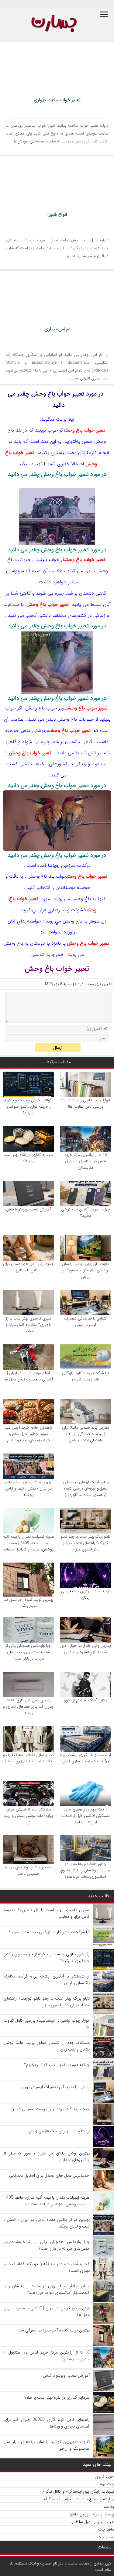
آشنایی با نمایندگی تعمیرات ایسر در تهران (86, 1322)
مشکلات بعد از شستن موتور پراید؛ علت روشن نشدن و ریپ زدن (28, 1816)
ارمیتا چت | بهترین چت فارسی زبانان (85, 1594)
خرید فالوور (105, 2476)
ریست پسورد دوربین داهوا (92, 2514)
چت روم (107, 2484)
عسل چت (106, 2537)
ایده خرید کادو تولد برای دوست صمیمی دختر (28, 1870)
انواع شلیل (57, 215)
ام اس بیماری (57, 329)
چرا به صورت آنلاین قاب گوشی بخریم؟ (86, 1213)
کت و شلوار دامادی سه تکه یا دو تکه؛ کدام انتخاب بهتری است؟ (28, 1758)
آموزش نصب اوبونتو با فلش (28, 1209)
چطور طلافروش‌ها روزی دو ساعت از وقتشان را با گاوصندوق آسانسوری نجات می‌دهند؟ (86, 1870)
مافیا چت (106, 2529)
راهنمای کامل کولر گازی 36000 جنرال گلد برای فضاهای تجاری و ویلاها (28, 1707)
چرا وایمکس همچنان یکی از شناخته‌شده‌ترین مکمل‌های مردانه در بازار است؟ (28, 1652)
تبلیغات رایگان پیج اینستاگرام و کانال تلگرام (78, 2491)
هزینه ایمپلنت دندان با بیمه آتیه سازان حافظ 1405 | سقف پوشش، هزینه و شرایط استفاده (29, 1543)
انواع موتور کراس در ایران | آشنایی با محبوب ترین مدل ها (29, 1376)
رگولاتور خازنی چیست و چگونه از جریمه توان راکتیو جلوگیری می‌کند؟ (28, 1107)
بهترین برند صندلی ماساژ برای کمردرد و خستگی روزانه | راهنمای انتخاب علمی (85, 1434)
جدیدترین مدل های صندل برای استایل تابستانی (28, 1267)
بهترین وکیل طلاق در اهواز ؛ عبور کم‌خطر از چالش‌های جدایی (86, 1649)
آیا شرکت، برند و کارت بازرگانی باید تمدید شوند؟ (85, 1376)
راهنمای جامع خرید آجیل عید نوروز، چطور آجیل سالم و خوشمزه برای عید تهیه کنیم (28, 1434)
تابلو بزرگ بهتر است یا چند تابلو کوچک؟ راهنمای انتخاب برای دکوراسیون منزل (86, 1543)
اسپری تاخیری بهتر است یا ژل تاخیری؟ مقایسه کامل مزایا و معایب (28, 1325)
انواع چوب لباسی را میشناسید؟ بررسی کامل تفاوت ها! (86, 1103)
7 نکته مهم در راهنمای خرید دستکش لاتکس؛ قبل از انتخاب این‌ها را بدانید (85, 1816)
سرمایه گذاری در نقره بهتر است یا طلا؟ (28, 1158)
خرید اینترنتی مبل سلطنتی (92, 2522)
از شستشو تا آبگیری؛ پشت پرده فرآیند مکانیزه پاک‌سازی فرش (85, 1758)
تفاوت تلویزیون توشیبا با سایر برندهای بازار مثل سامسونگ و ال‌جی (86, 1270)
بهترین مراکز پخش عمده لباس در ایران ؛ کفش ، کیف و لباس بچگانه (28, 1488)
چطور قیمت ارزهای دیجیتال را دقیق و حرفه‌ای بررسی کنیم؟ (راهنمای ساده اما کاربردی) (85, 1488)
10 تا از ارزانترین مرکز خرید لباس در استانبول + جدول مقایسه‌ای (86, 1161)
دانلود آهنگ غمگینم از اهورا (85, 1700)
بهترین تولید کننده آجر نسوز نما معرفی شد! (28, 1603)
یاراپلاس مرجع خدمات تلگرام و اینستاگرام (79, 2499)
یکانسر (109, 2507)
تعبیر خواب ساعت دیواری (57, 100)
